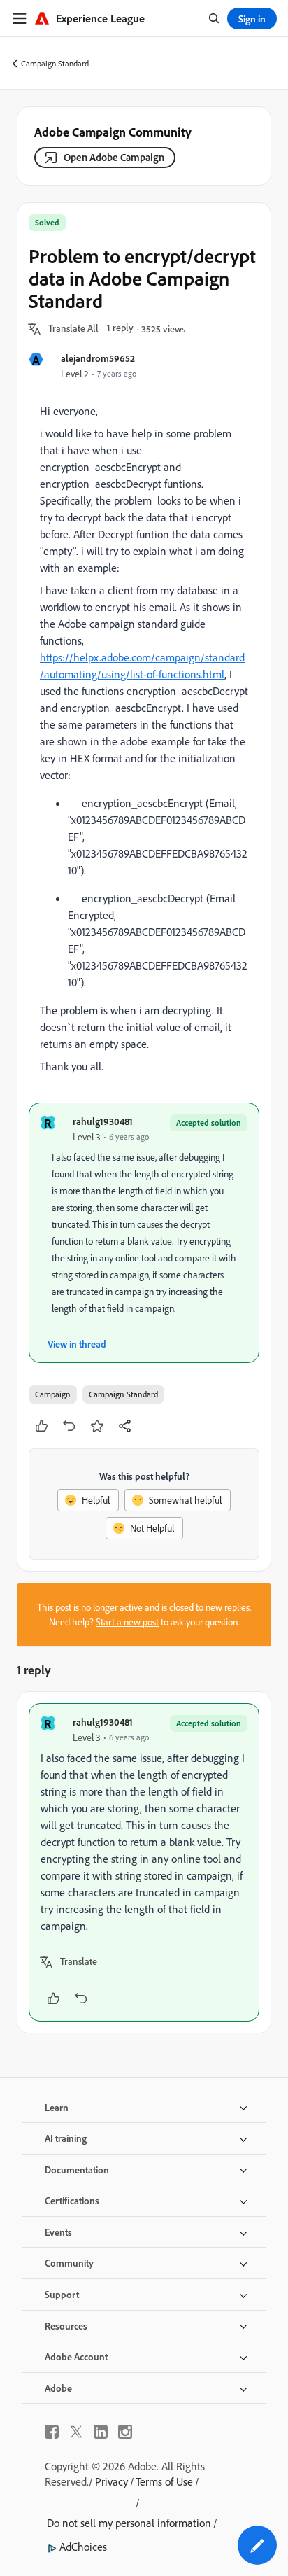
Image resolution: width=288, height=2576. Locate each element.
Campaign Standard (55, 63)
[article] (144, 1862)
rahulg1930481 (103, 1121)
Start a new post (127, 1622)
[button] (73, 329)
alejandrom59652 (98, 358)
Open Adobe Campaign (114, 157)
